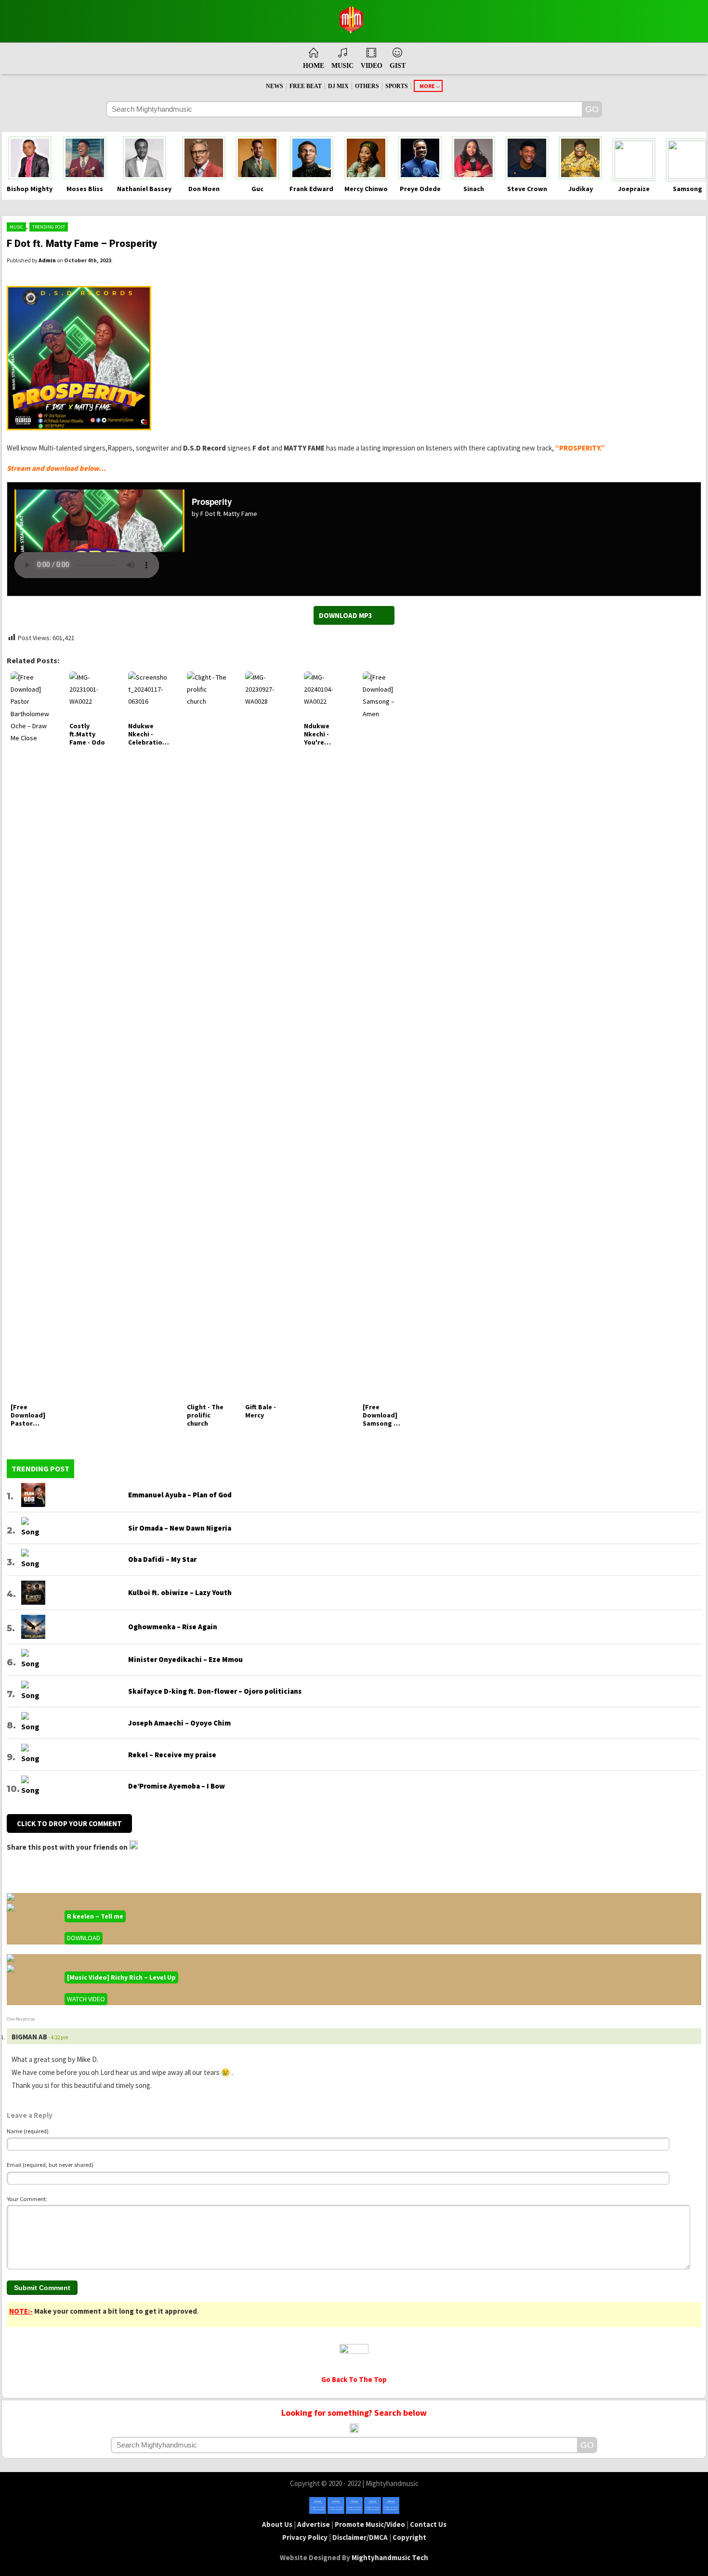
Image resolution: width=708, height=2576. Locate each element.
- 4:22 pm (59, 2037)
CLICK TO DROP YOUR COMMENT (69, 1823)
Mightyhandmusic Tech (390, 2557)
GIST (398, 66)
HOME (314, 66)
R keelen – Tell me (95, 1916)
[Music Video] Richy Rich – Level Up (121, 1977)
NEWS (275, 86)
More (427, 86)
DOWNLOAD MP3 (346, 615)
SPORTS (397, 86)
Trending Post (49, 227)
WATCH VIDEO (86, 1999)
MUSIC (342, 66)
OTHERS (367, 86)
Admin (47, 260)
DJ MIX (338, 86)
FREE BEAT (306, 86)
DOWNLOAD (84, 1938)
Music (16, 227)
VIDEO (372, 66)
